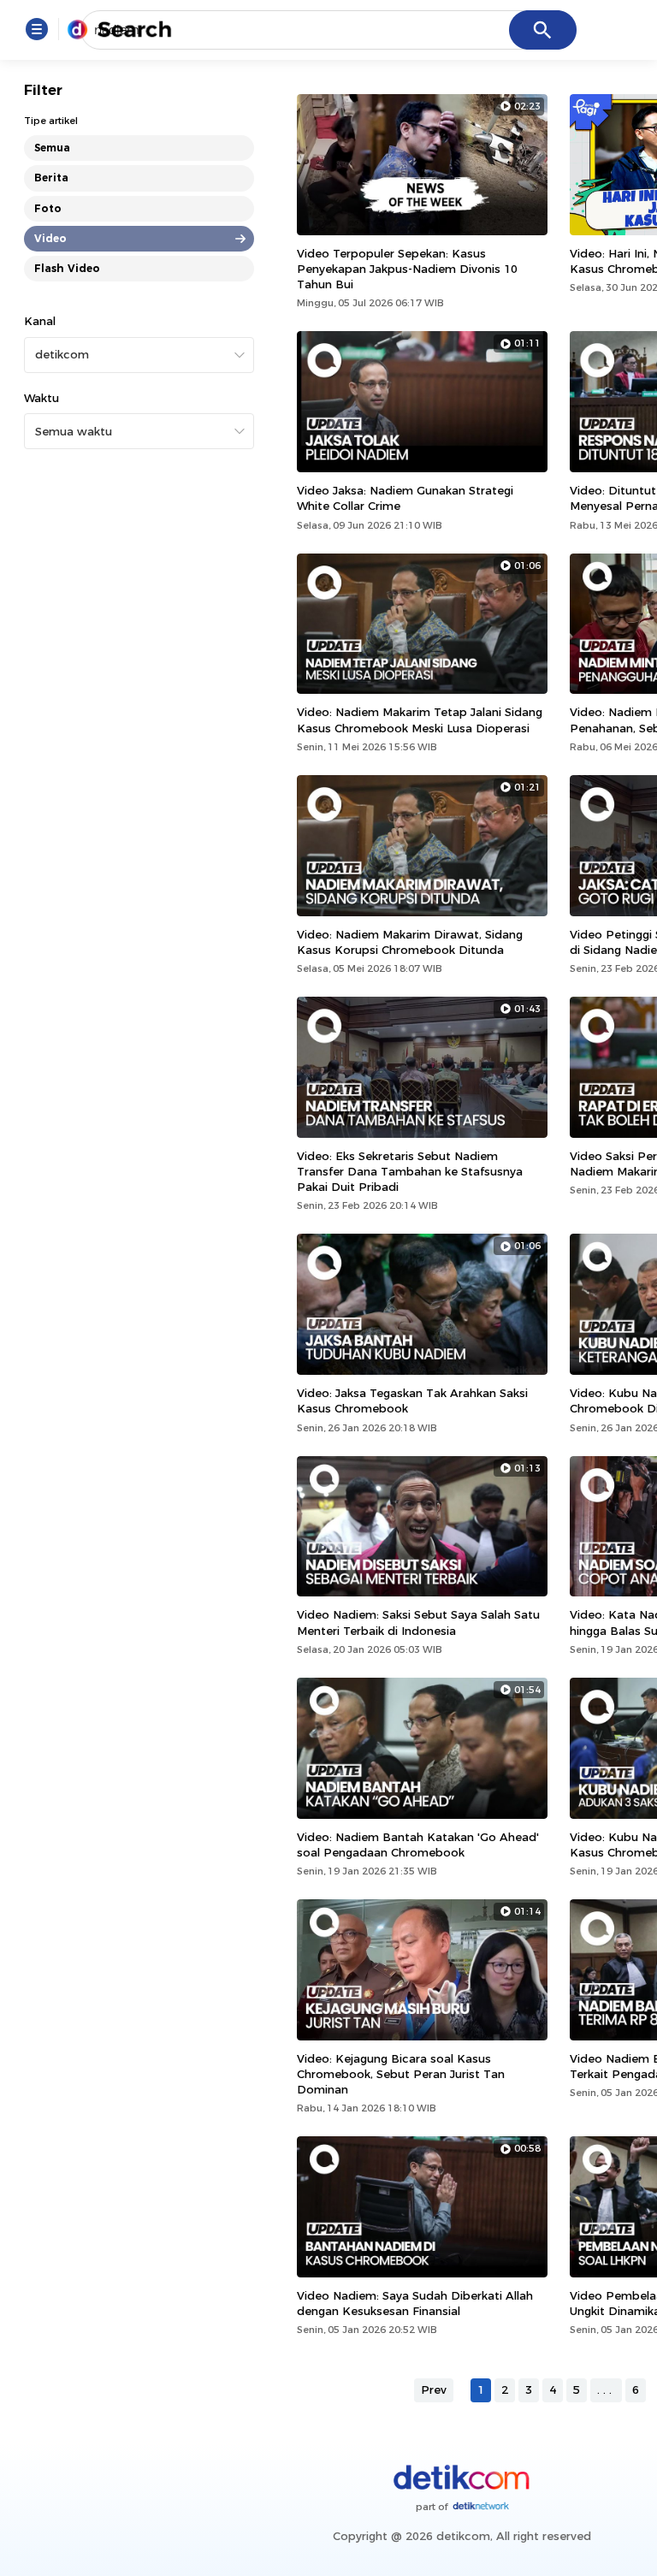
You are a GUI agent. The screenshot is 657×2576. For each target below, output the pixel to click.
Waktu (41, 398)
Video (50, 238)
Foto (48, 208)
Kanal (40, 321)
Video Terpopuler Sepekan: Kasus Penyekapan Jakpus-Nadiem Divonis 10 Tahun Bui (407, 269)
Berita (51, 178)
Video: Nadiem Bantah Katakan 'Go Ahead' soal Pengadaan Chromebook (418, 1845)
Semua (52, 148)
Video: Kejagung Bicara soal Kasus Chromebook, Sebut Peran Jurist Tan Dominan (401, 2074)
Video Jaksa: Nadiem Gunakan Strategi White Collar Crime (405, 498)
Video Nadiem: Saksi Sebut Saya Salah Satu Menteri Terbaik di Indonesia (418, 1622)
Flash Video (67, 268)
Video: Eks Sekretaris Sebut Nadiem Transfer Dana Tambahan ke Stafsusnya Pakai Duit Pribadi (410, 1171)
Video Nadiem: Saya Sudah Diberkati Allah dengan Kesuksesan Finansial (415, 2303)
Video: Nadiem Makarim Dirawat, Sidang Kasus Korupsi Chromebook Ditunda (410, 942)
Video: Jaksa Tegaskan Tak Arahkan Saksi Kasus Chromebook (412, 1401)
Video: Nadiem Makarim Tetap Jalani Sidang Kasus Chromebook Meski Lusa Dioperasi (420, 720)
